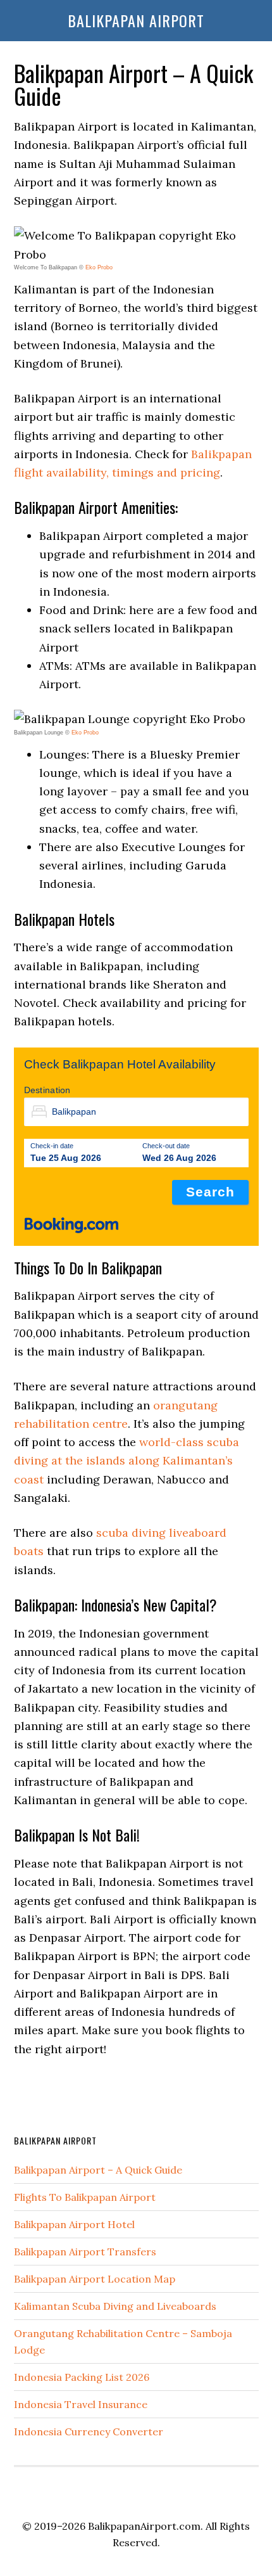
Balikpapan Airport (136, 20)
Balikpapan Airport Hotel (74, 2224)
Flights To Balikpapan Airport (85, 2197)
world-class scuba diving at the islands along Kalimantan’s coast (127, 1461)
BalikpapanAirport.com (144, 2526)
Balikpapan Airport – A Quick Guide (98, 2170)
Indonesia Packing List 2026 (82, 2377)
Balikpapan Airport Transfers (85, 2252)
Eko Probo (99, 267)
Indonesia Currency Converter (89, 2432)
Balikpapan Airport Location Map (95, 2279)
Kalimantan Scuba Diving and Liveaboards (115, 2306)
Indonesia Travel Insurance (81, 2404)
